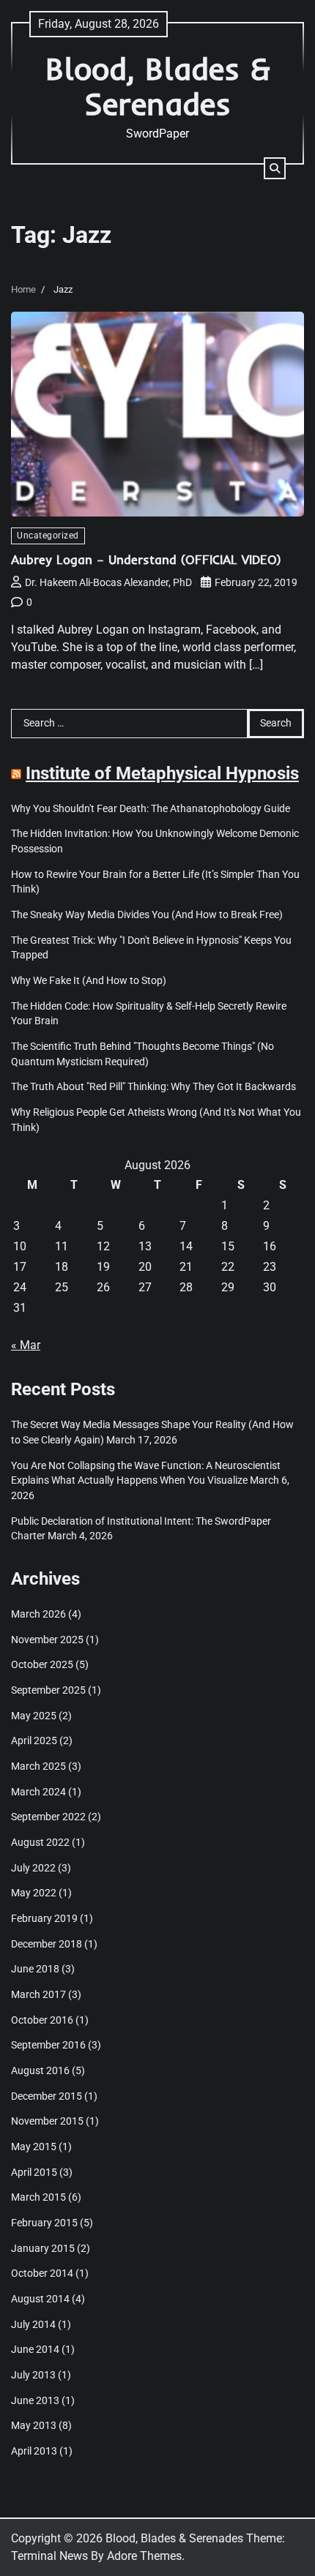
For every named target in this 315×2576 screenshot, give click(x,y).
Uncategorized (48, 536)
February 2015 (44, 2223)
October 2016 (42, 2020)
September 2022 (48, 1817)
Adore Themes (144, 2556)
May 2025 (34, 1716)
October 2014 (42, 2273)
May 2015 (34, 2147)
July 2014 (33, 2324)
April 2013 (34, 2451)
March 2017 (38, 1994)
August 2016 (40, 2070)
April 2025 (34, 1741)
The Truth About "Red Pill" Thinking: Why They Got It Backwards (153, 1086)
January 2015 (43, 2248)
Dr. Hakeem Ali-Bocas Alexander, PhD (108, 582)
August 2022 (40, 1842)
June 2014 (35, 2349)
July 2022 (33, 1868)
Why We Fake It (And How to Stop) (89, 980)
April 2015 (34, 2172)
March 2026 (38, 1614)
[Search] (275, 168)
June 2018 (35, 1969)
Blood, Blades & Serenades (158, 86)
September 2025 (48, 1690)
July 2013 (33, 2375)
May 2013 (34, 2425)
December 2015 (47, 2096)
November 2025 (47, 1640)
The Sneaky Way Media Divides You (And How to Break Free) (147, 915)
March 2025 (38, 1766)
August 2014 (40, 2299)
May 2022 (34, 1893)
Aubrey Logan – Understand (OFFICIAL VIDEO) (146, 559)
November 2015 (47, 2121)
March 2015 (38, 2197)
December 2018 (47, 1944)
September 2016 (48, 2045)
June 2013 (35, 2400)
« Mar (26, 1345)
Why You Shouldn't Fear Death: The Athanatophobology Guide (151, 808)
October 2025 (42, 1664)
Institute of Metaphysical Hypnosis (162, 773)
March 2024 (38, 1792)
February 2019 (44, 1918)
